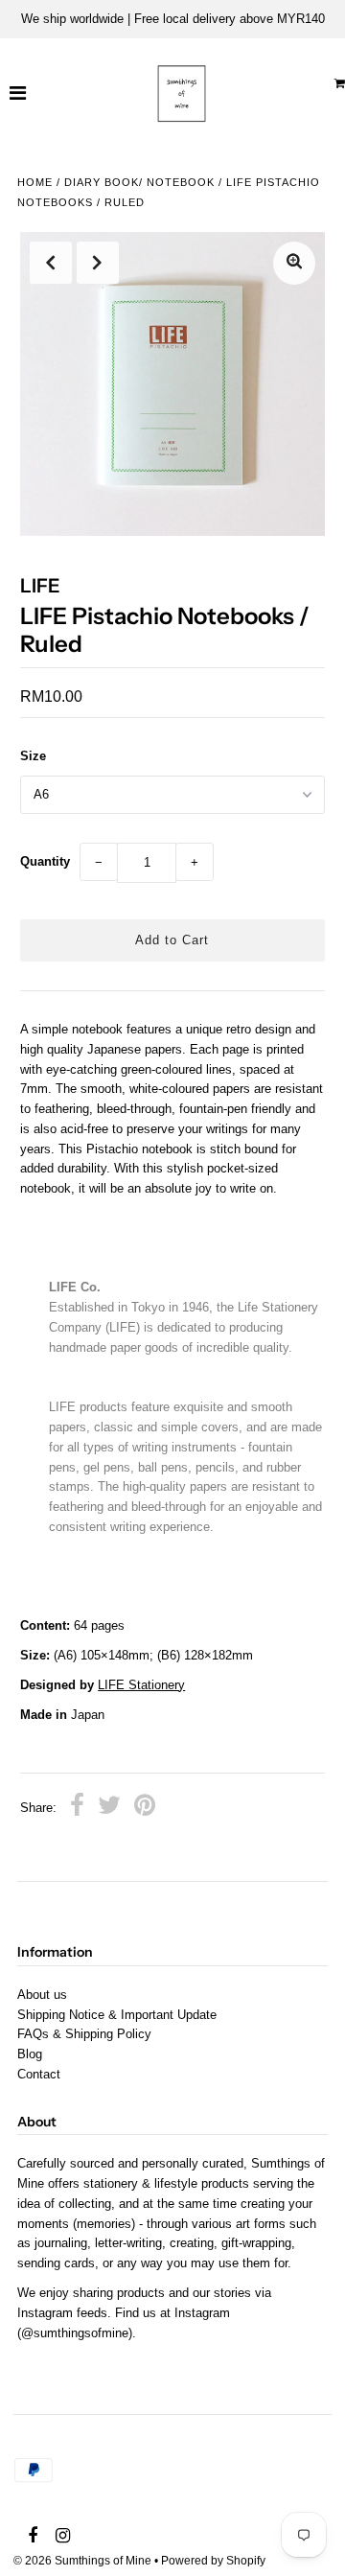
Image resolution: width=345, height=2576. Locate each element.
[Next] (98, 263)
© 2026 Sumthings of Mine (82, 2561)
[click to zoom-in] (294, 263)
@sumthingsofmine (75, 2333)
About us (42, 1995)
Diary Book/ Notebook (139, 182)
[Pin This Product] (145, 1808)
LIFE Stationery (141, 1685)
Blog (30, 2054)
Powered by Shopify (213, 2561)
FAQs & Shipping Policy (84, 2034)
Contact (39, 2074)
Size (33, 756)
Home (35, 182)
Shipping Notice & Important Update (117, 2015)
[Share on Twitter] (109, 1808)
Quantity (45, 861)
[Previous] (51, 263)
